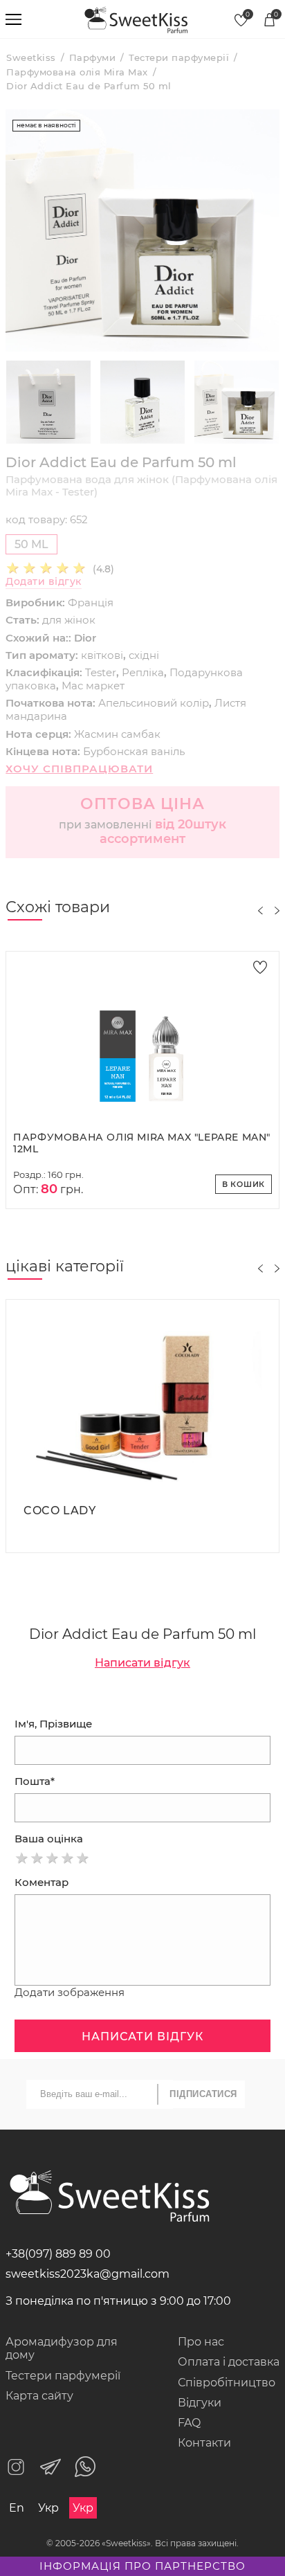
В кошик (244, 1184)
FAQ (189, 2423)
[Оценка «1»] (22, 1858)
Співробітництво (227, 2383)
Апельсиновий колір (154, 703)
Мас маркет (93, 686)
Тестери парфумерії (63, 2376)
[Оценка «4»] (68, 1858)
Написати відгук (142, 1663)
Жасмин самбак (117, 734)
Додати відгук (44, 582)
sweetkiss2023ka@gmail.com (88, 2274)
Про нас (201, 2342)
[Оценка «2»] (37, 1858)
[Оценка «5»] (83, 1858)
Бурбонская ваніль (134, 751)
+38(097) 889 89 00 (58, 2254)
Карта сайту (39, 2396)
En (17, 2508)
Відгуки (200, 2403)
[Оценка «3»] (53, 1858)
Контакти (204, 2443)
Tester (101, 672)
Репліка (143, 672)
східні (144, 655)
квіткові (102, 655)
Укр (48, 2508)
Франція (91, 602)
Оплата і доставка (229, 2362)
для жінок (69, 620)
